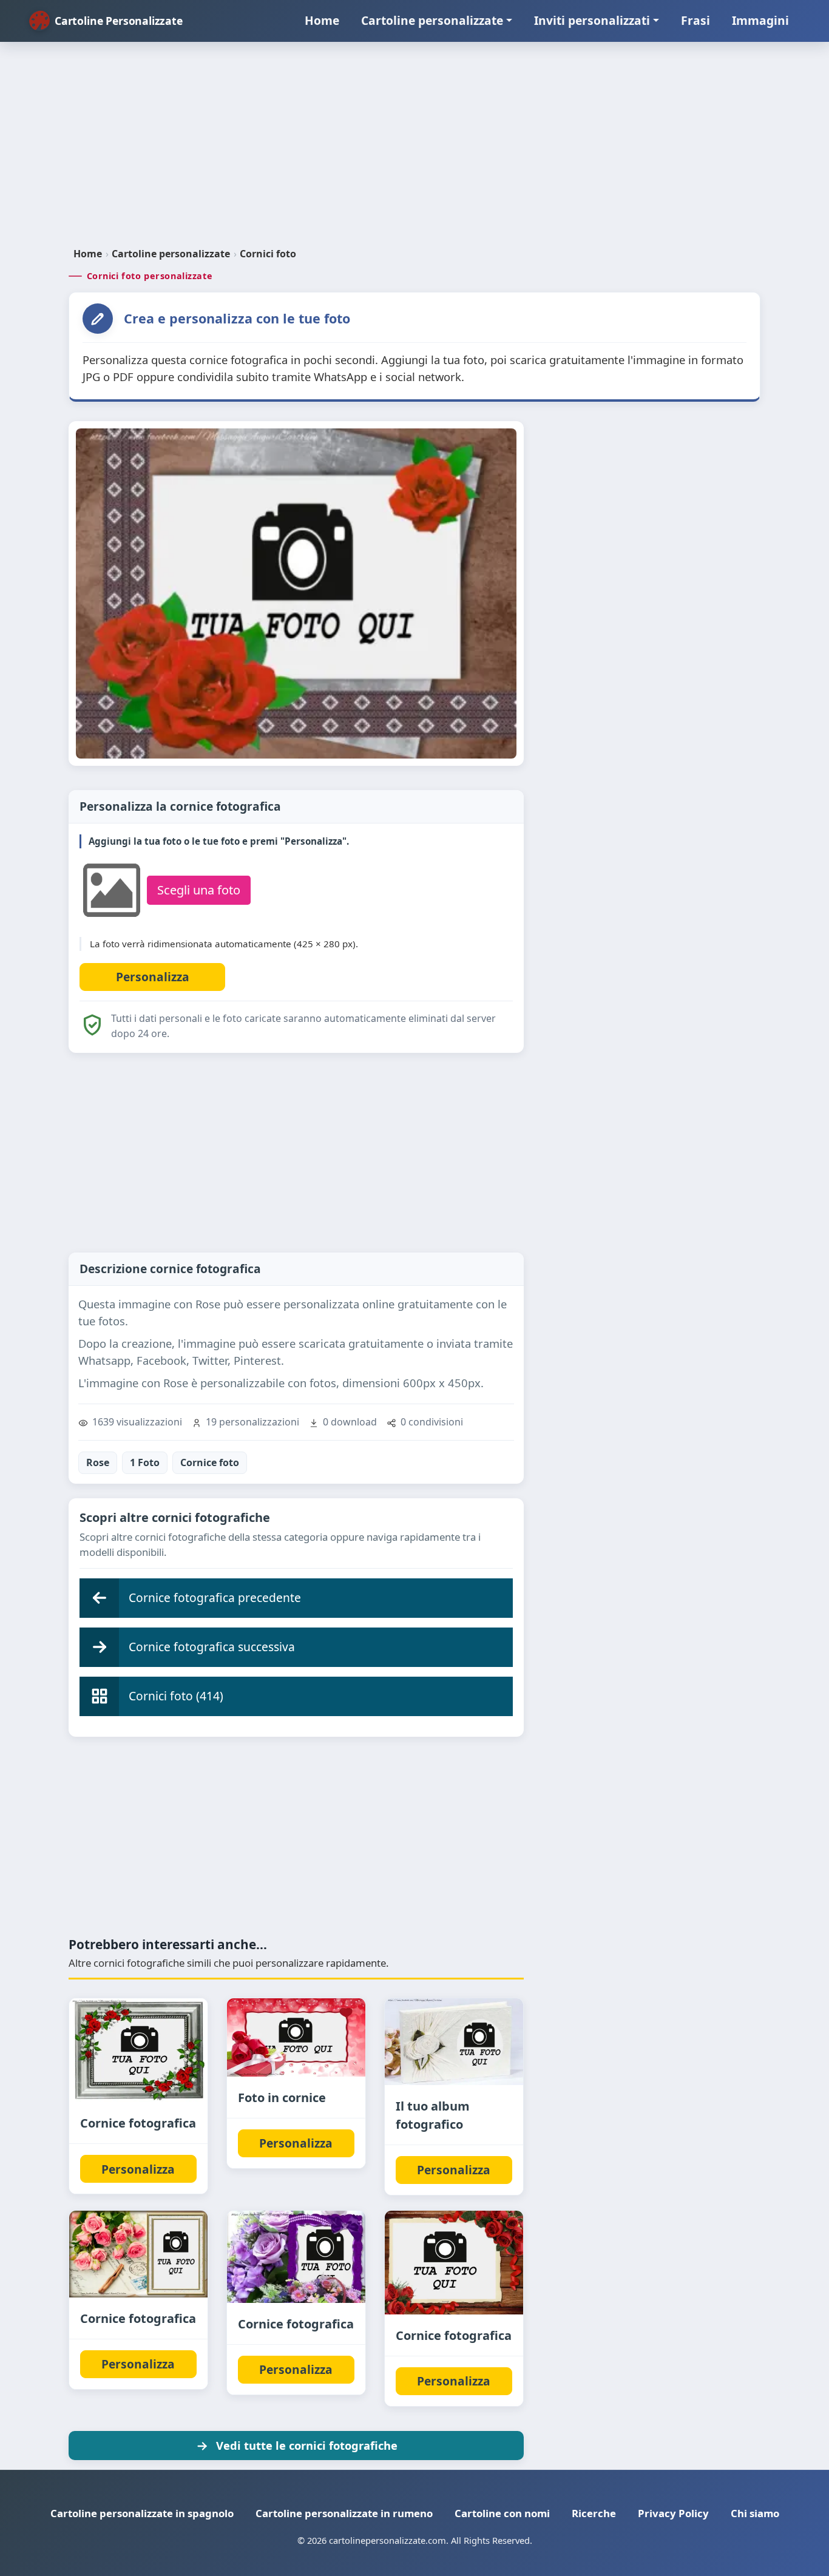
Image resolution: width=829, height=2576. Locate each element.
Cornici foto (268, 254)
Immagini (760, 20)
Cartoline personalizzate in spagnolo (142, 2513)
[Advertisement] (414, 149)
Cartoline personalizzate (432, 20)
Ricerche (594, 2513)
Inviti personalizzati (592, 20)
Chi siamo (755, 2513)
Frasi (695, 20)
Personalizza (138, 2169)
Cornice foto (210, 1462)
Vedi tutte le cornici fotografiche (307, 2445)
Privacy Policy (673, 2513)
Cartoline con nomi (502, 2513)
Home (322, 20)
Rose (98, 1462)
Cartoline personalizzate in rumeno (344, 2513)
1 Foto (145, 1462)
